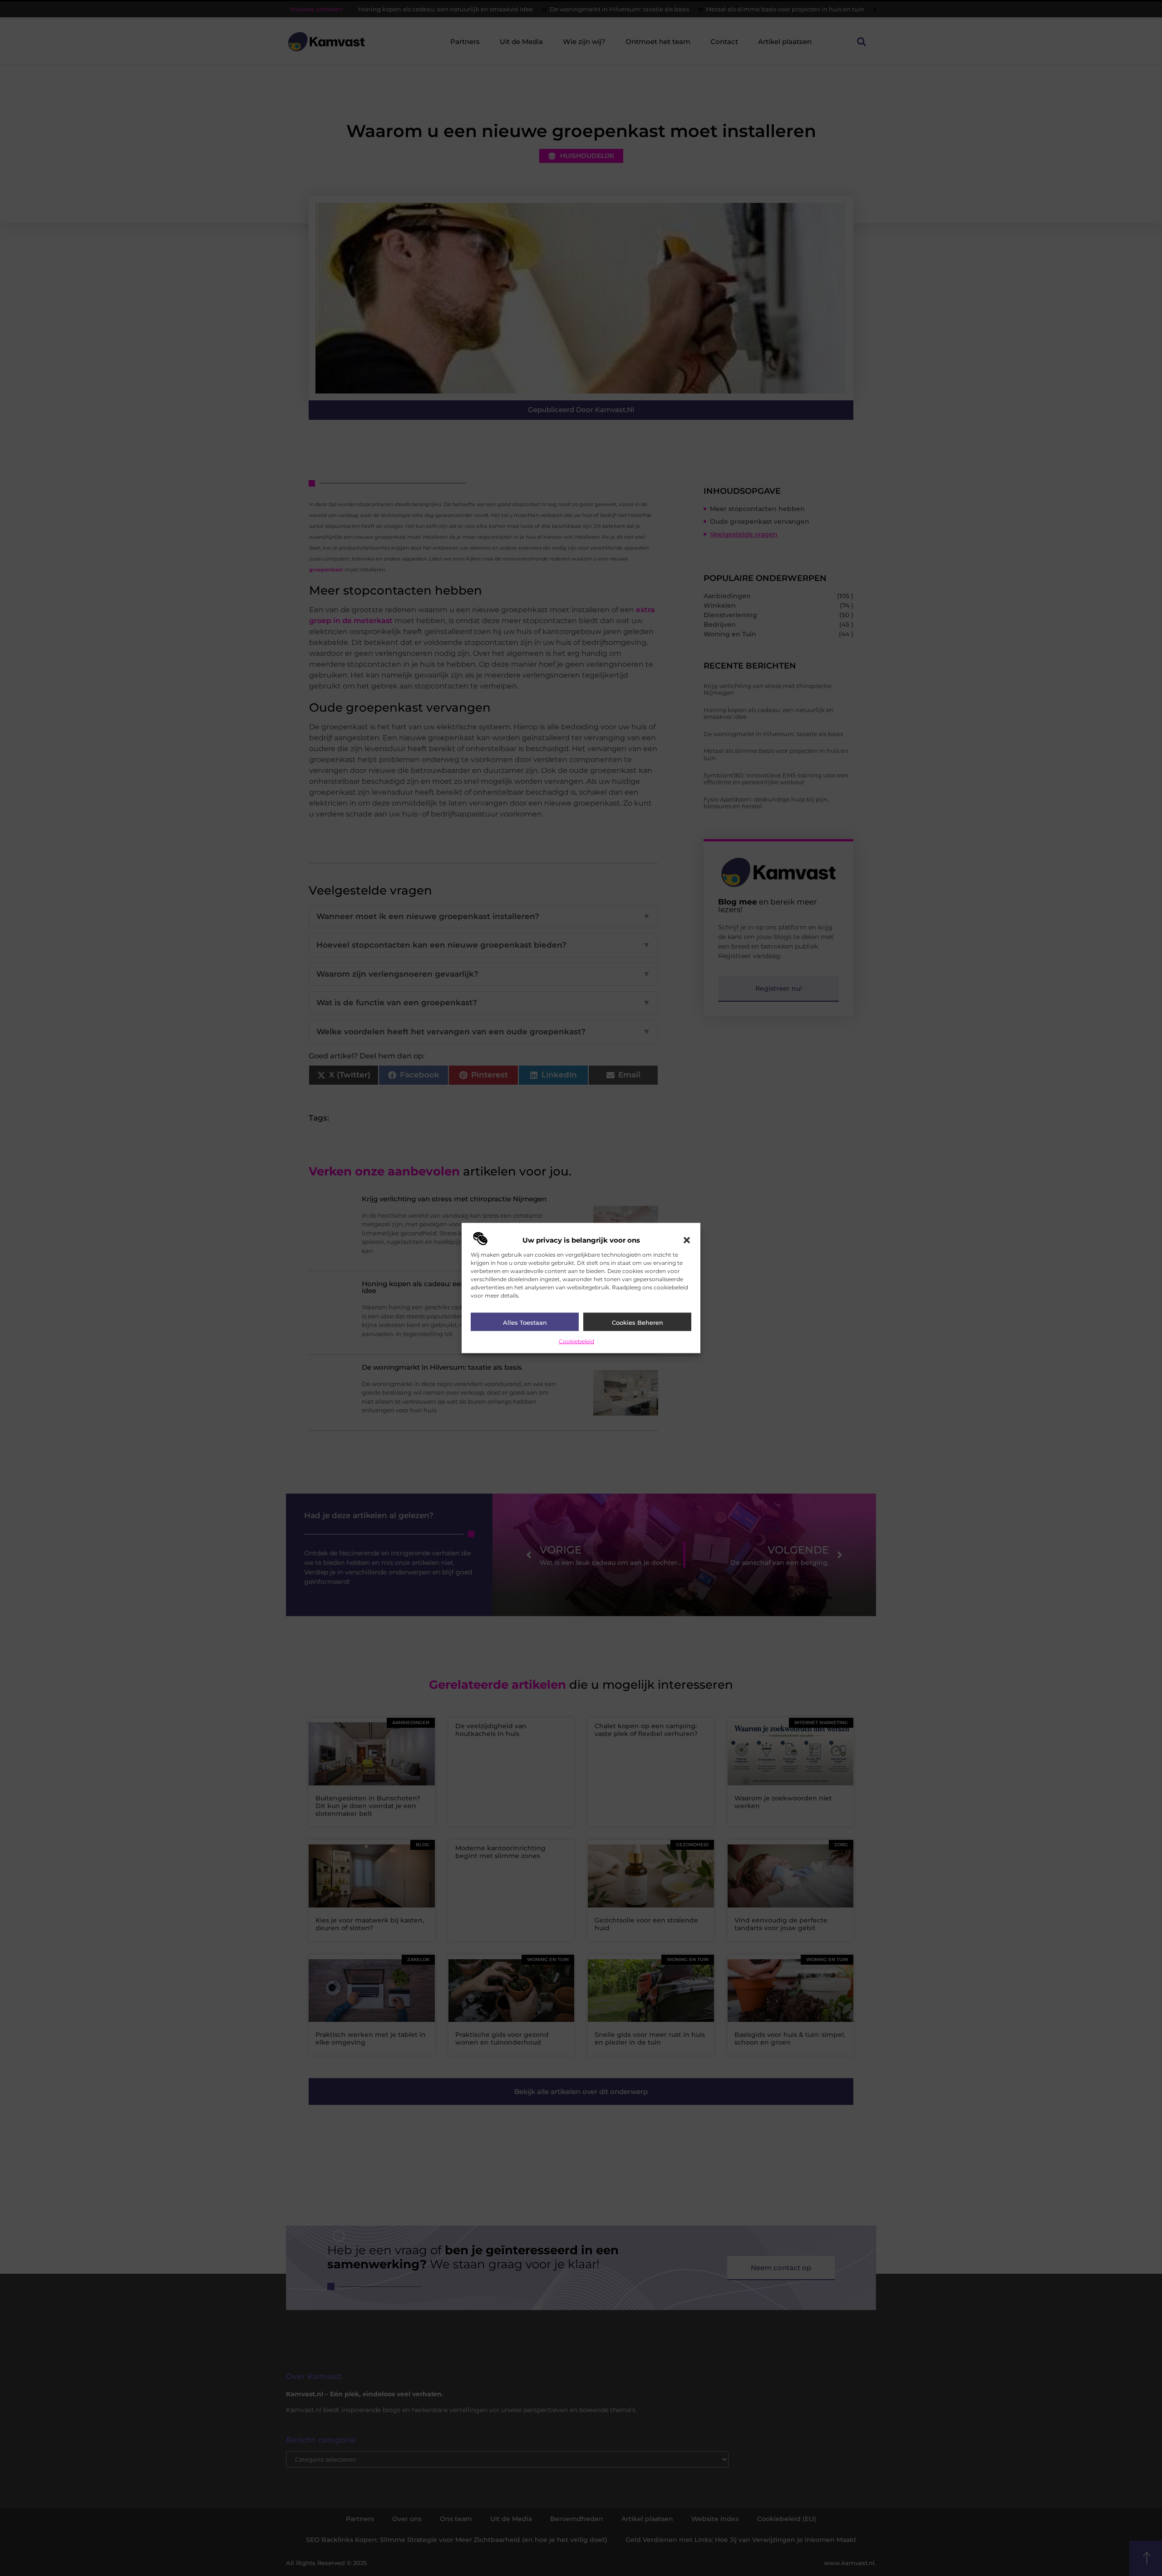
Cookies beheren (638, 1322)
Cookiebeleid (576, 1341)
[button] (687, 1240)
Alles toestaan (525, 1322)
